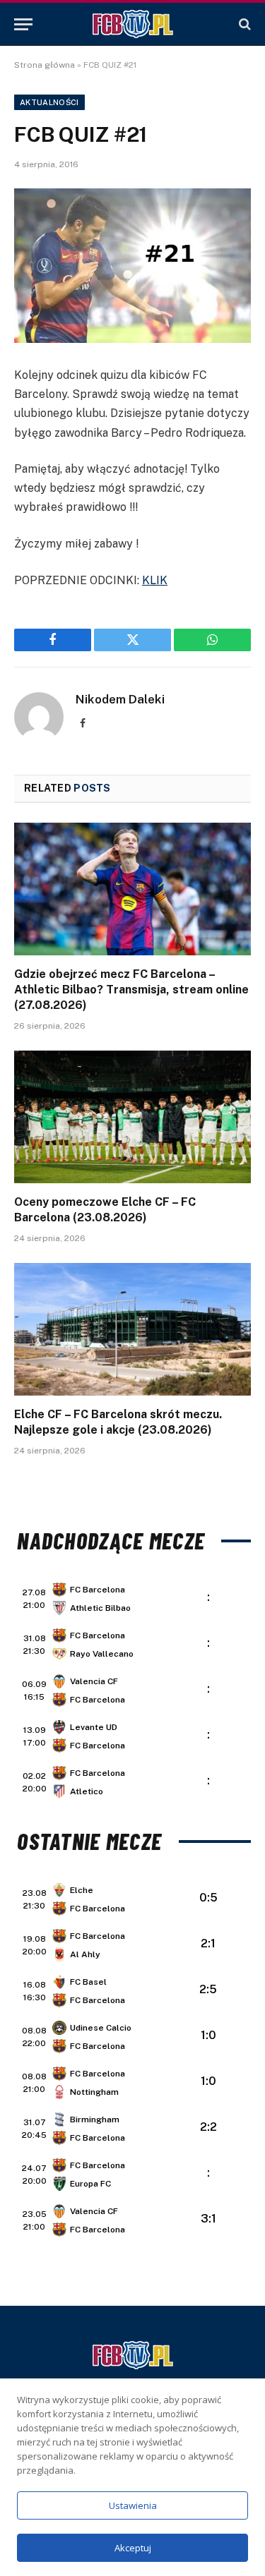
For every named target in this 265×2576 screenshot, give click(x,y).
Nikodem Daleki (120, 699)
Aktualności (49, 102)
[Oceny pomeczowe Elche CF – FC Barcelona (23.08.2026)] (132, 1117)
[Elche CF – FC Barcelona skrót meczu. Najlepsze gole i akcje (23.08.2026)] (132, 1329)
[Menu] (23, 24)
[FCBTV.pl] (133, 24)
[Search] (243, 24)
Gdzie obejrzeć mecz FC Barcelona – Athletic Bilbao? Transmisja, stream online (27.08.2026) (131, 990)
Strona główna (45, 65)
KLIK (155, 580)
